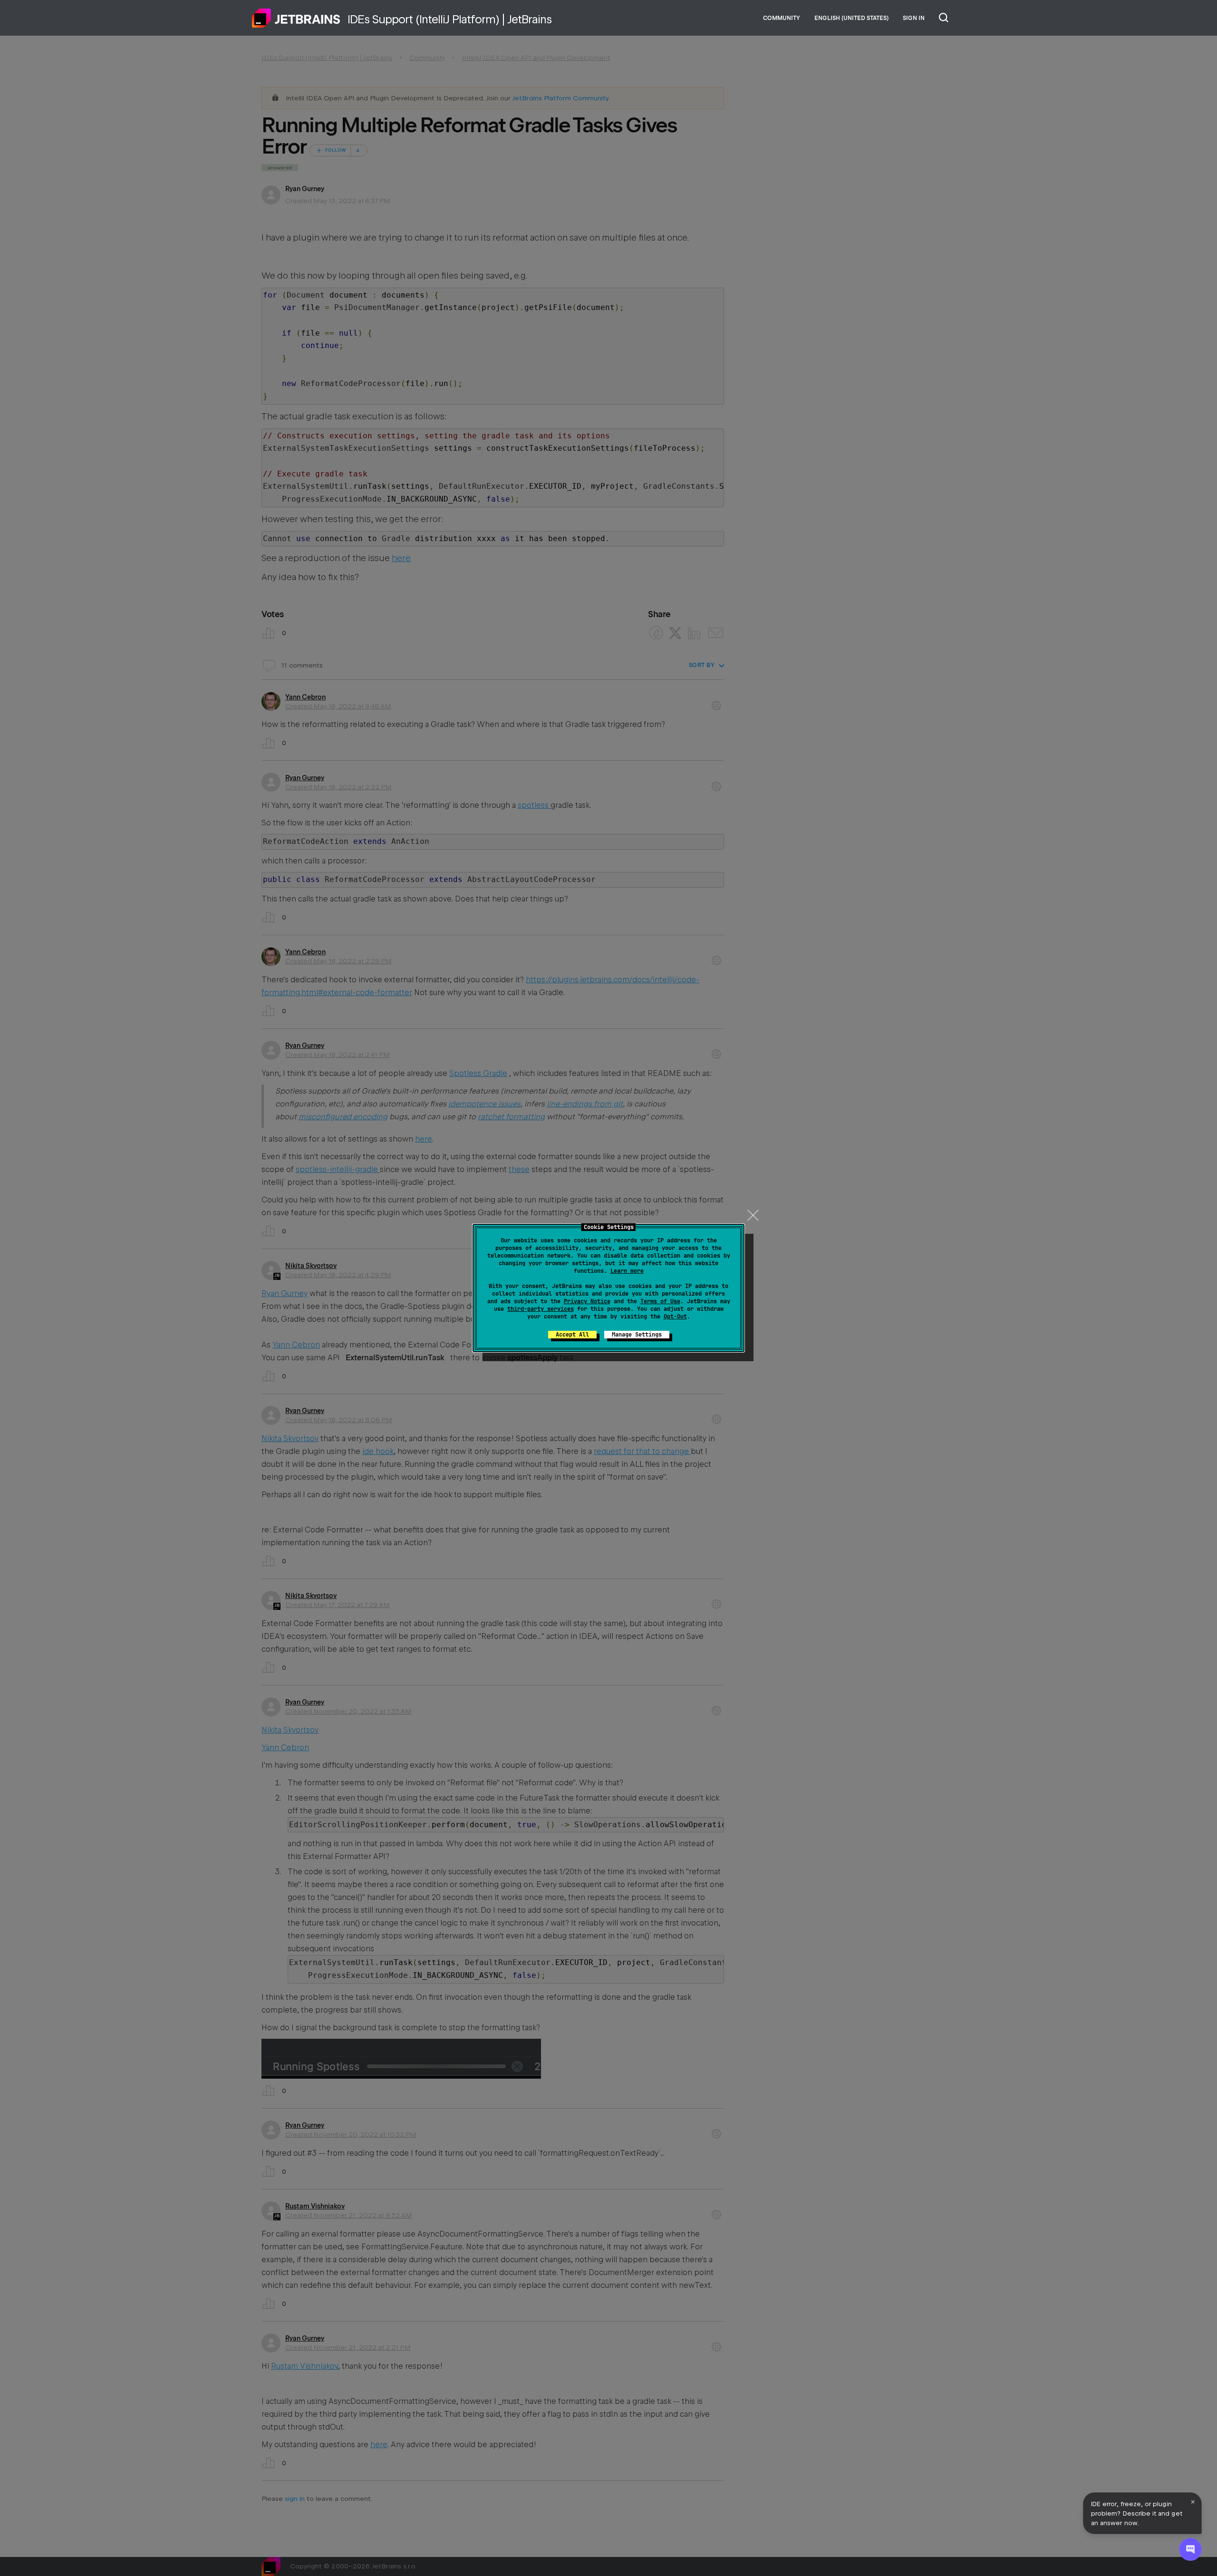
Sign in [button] (914, 18)
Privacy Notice (587, 1301)
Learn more (627, 1271)
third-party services (541, 1309)
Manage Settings (637, 1335)
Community (782, 18)
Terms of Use (660, 1301)
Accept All (572, 1335)
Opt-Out (675, 1317)
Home (296, 18)
